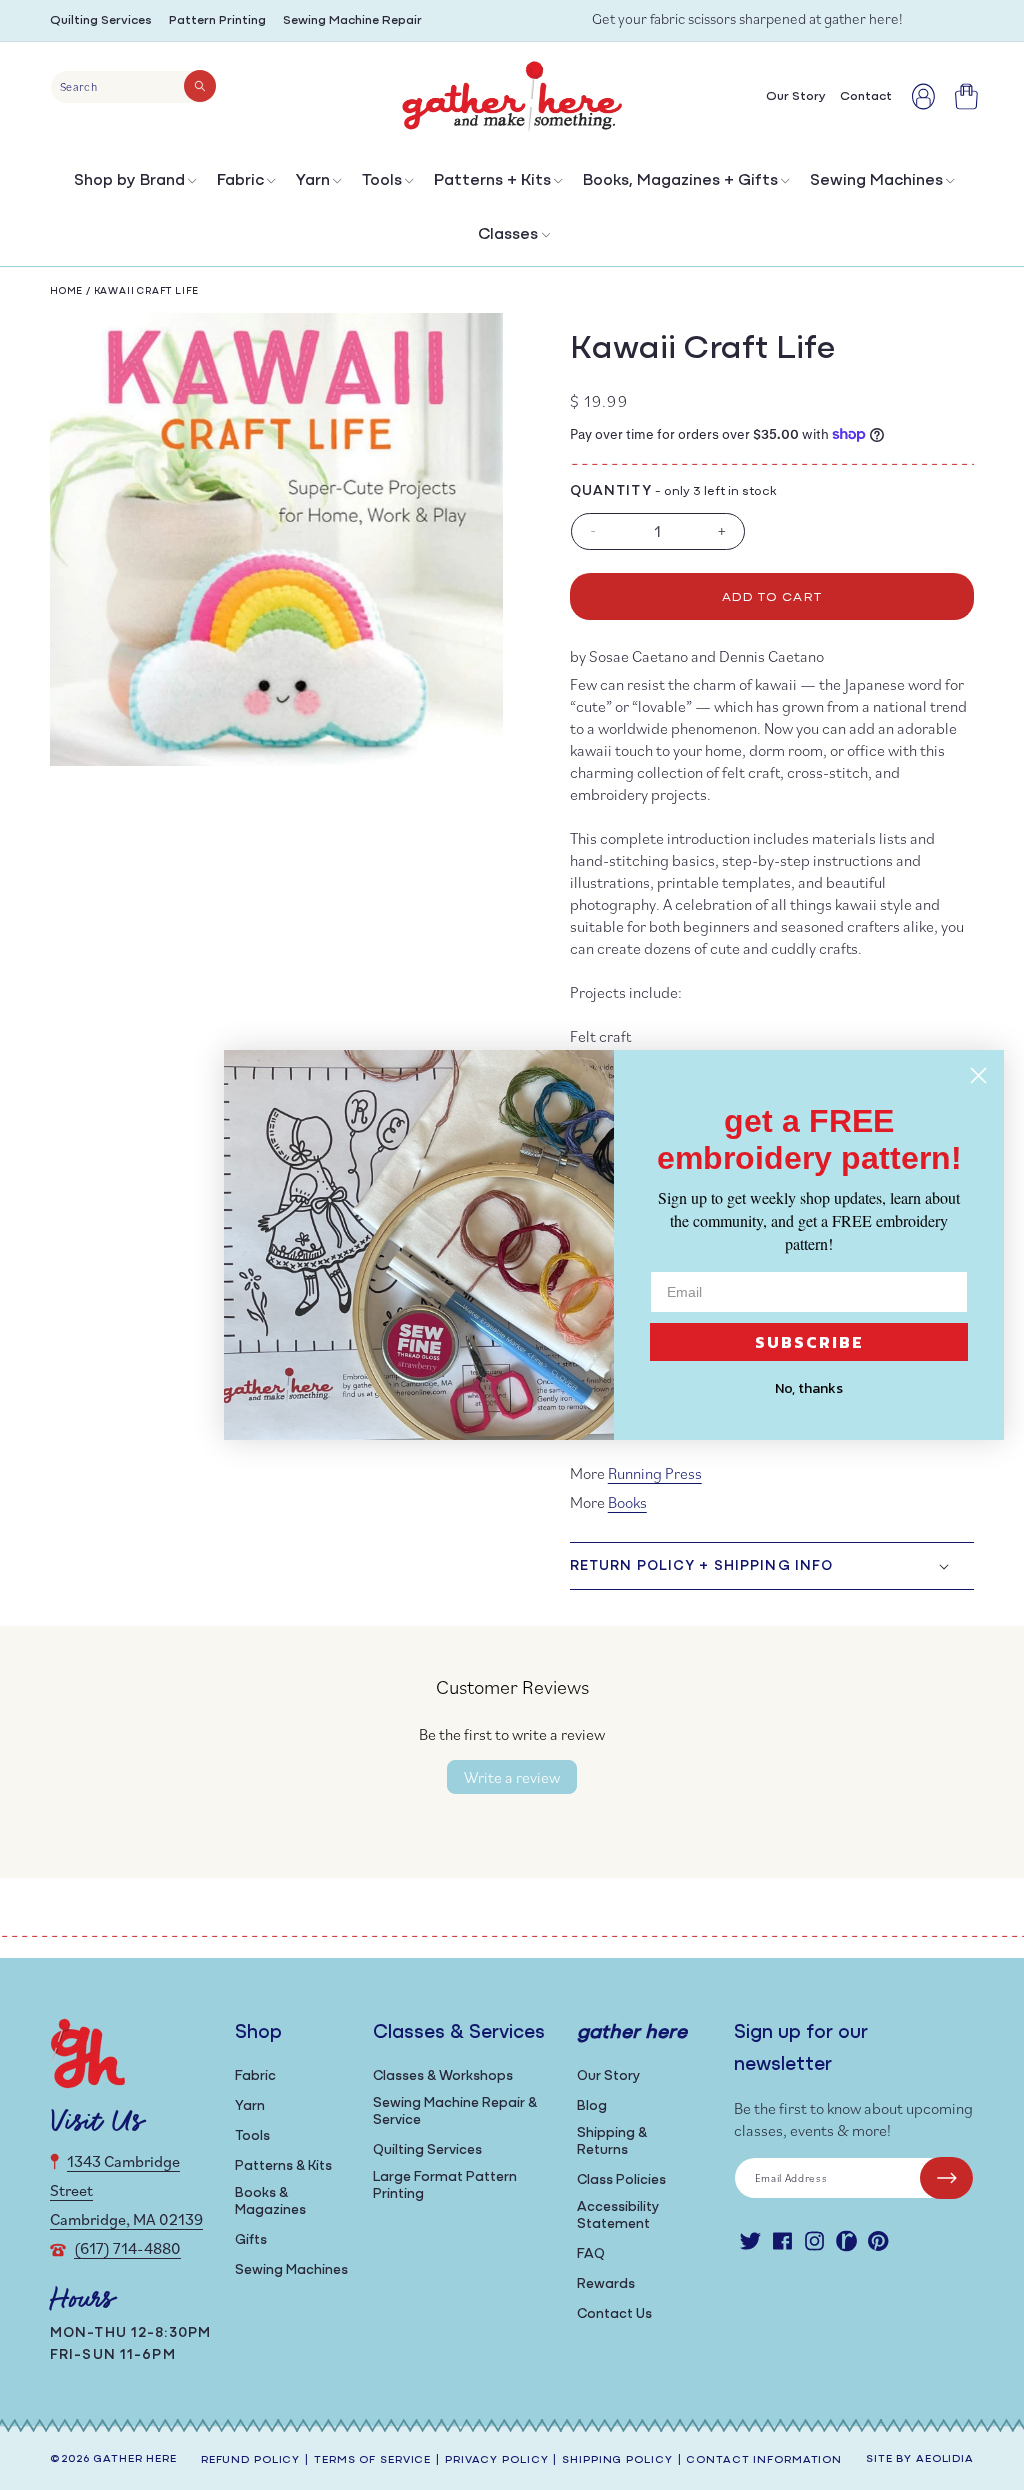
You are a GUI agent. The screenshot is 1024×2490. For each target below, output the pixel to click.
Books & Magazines (270, 2202)
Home (66, 291)
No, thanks (809, 1388)
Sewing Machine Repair (352, 20)
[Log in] (923, 96)
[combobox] (133, 87)
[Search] (200, 86)
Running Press (655, 1473)
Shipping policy (617, 2460)
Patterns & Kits (283, 2166)
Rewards (606, 2284)
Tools (382, 181)
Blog (592, 2106)
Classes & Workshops (443, 2076)
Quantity (611, 491)
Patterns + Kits (492, 181)
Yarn (313, 181)
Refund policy (250, 2460)
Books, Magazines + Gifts (680, 181)
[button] (133, 185)
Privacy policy (496, 2460)
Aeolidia (945, 2459)
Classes (508, 235)
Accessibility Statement (618, 2216)
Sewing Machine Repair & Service (455, 2112)
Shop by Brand (129, 181)
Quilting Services (101, 20)
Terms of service (372, 2460)
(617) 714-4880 (127, 2248)
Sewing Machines (876, 181)
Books (627, 1502)
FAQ (591, 2254)
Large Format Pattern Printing (445, 2186)
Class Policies (621, 2180)
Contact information (764, 2460)
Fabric (240, 181)
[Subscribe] (946, 2178)
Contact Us (614, 2314)
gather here (135, 2459)
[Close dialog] (978, 1075)
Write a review (512, 1777)
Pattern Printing (217, 20)
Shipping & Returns (612, 2142)
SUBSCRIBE (809, 1342)
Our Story (608, 2076)
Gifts (251, 2240)
